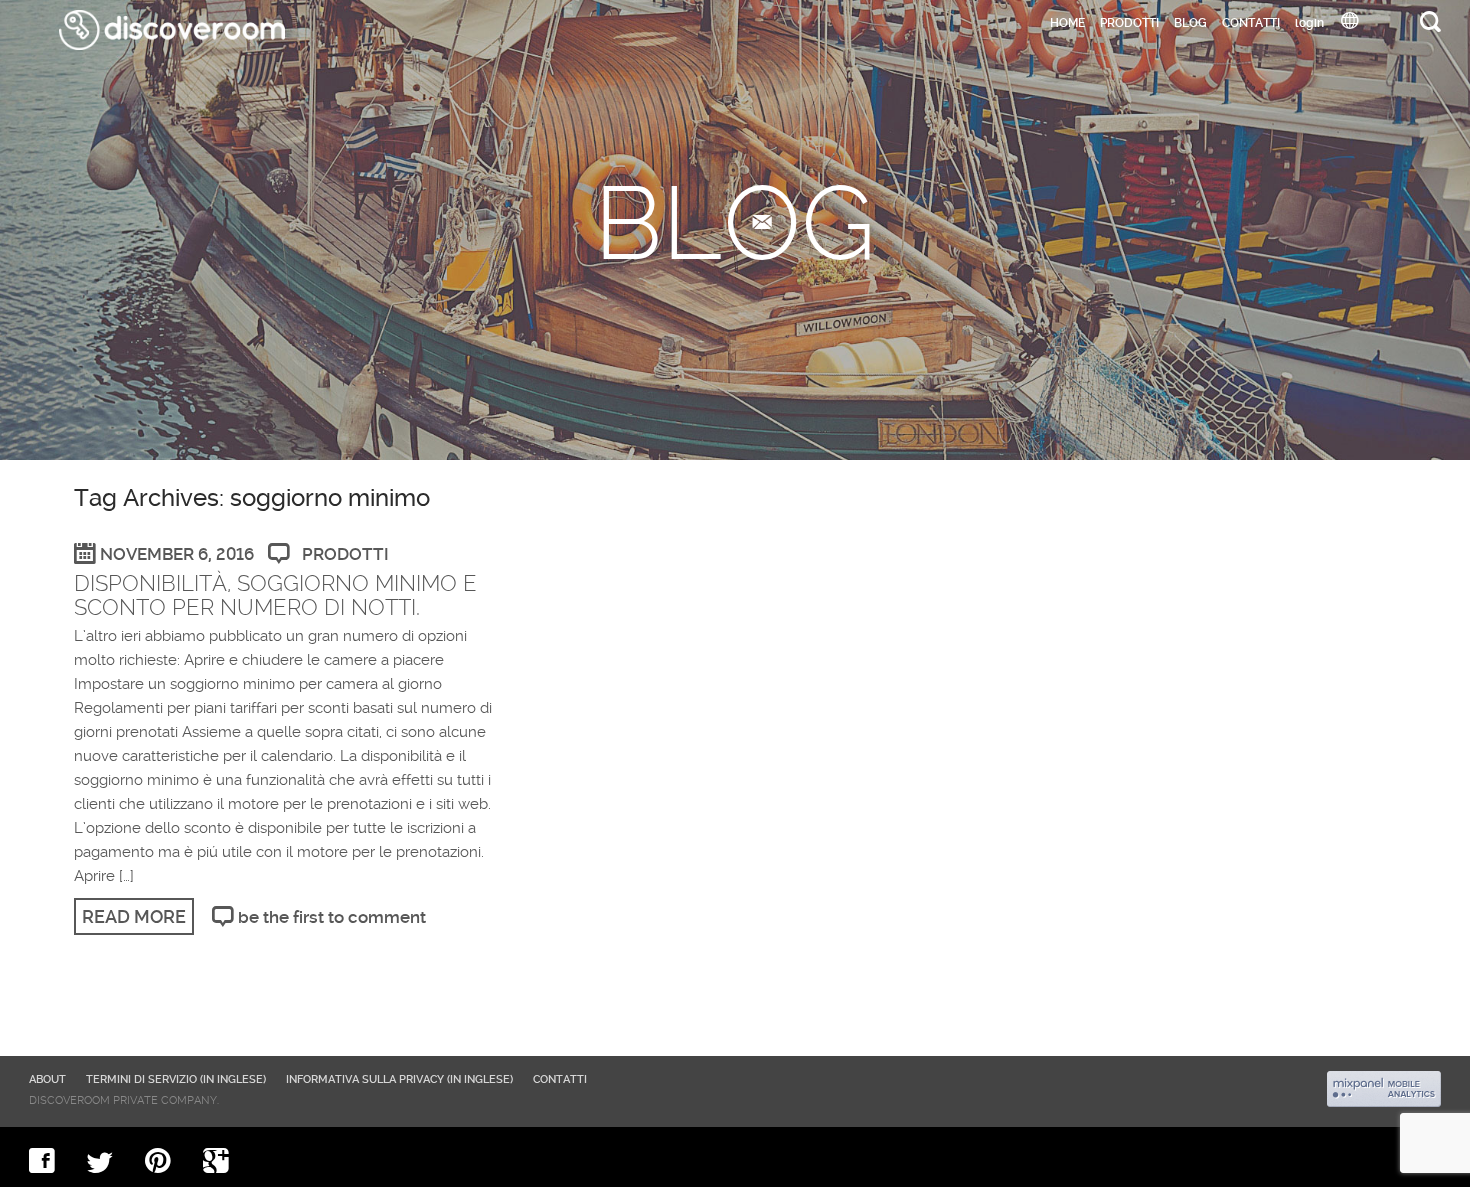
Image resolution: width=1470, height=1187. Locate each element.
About (47, 1079)
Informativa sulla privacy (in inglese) (399, 1079)
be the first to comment (332, 917)
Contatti (1251, 23)
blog (1190, 23)
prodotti (345, 554)
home (1067, 23)
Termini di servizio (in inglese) (176, 1079)
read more (134, 916)
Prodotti (1129, 23)
